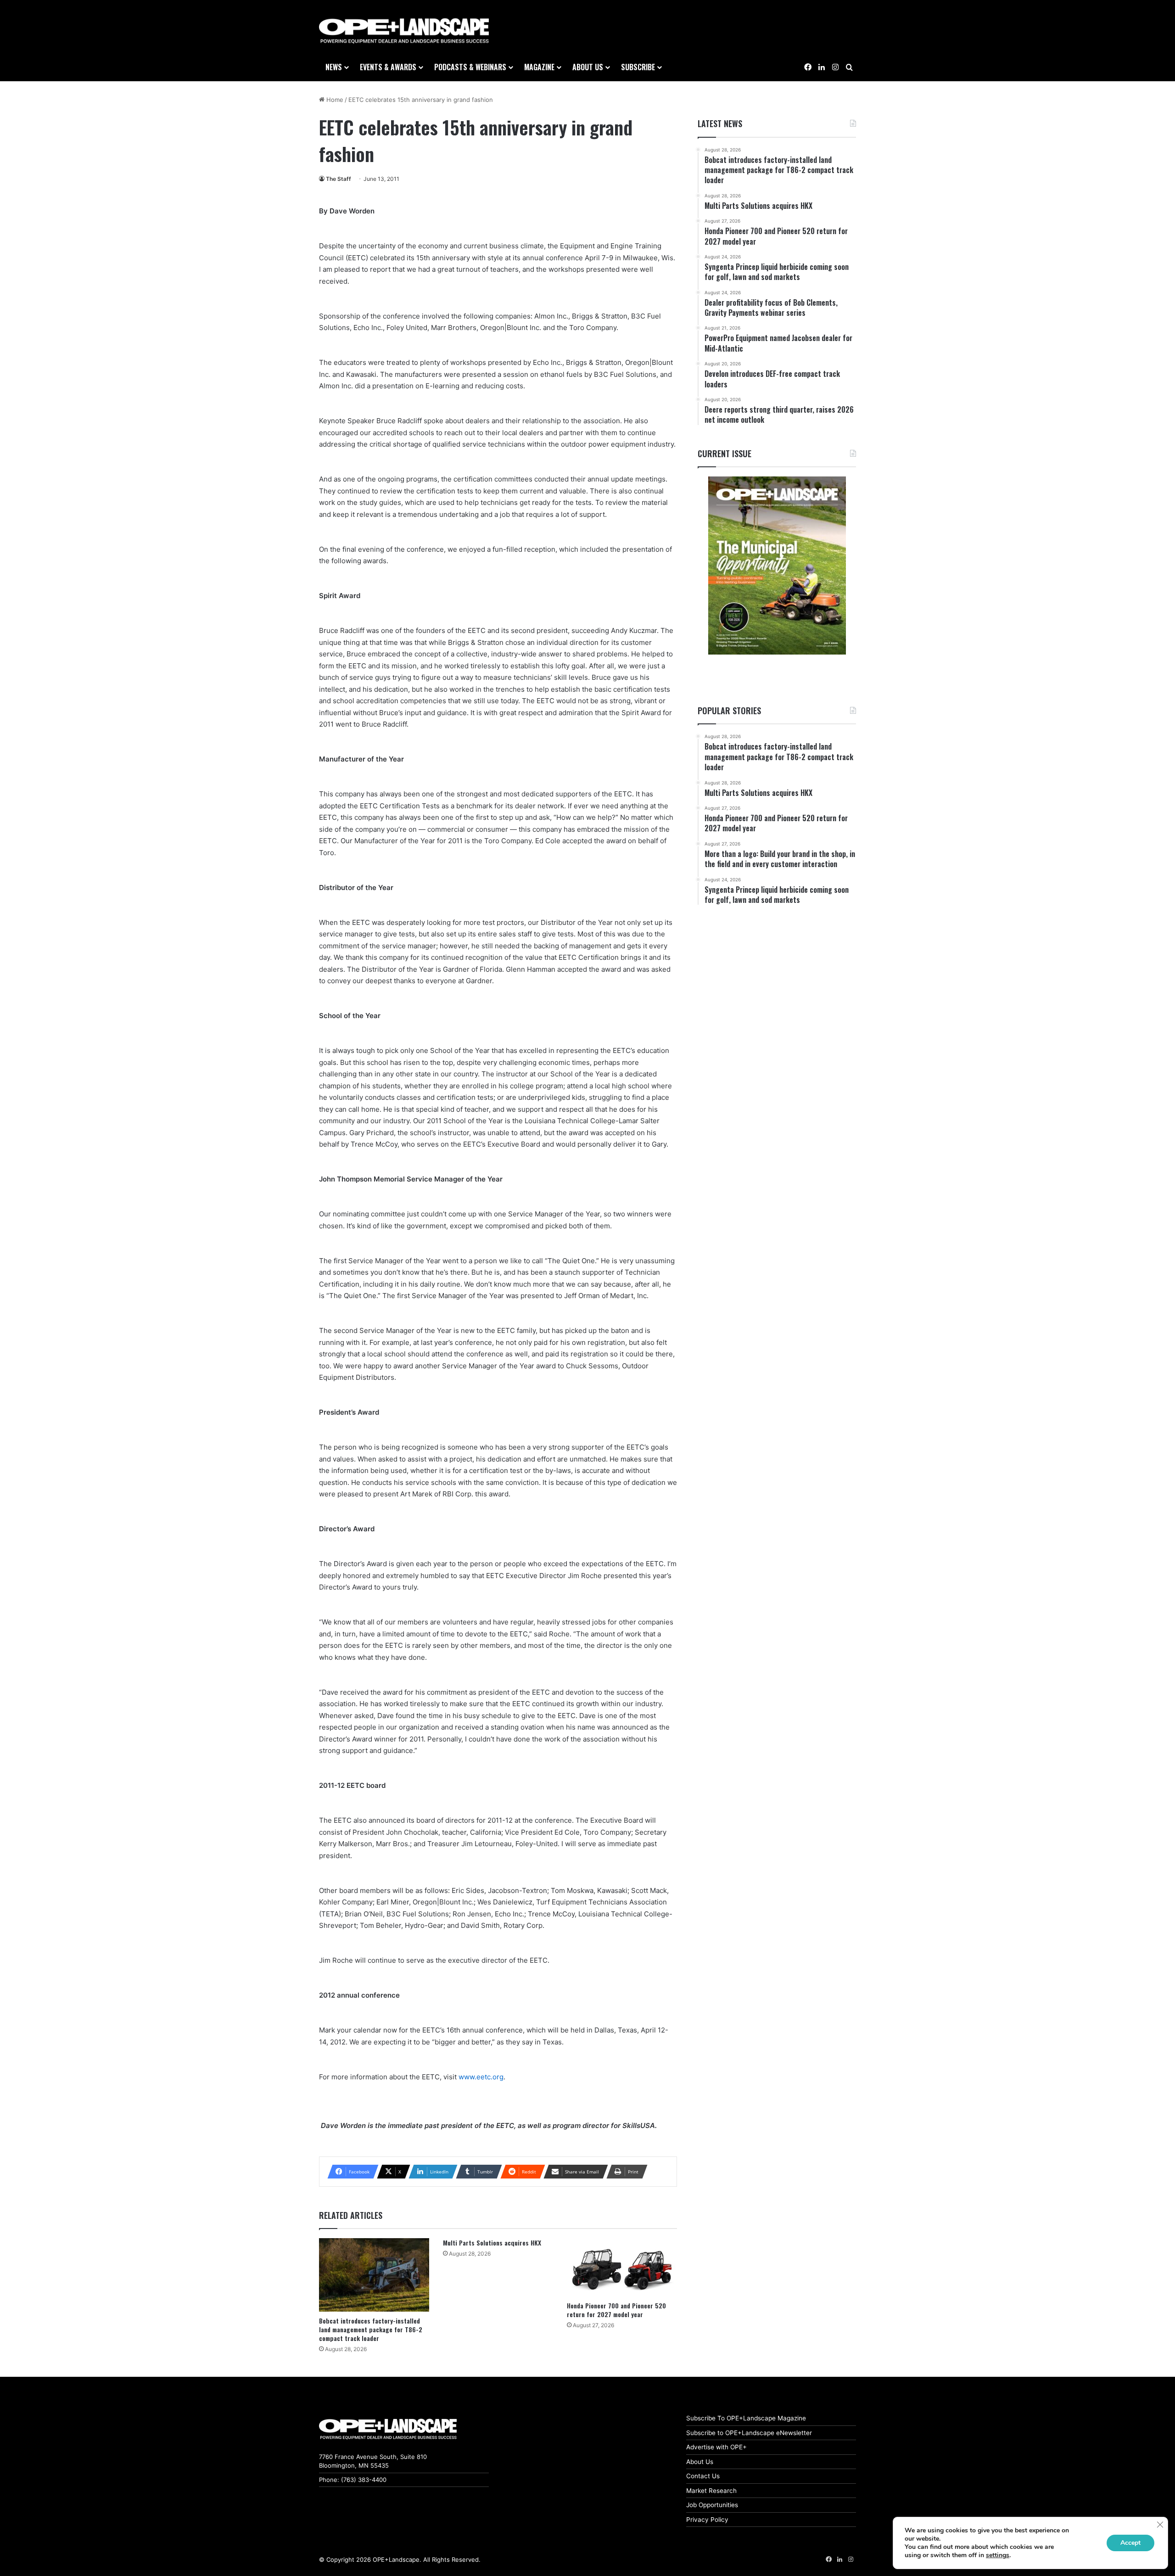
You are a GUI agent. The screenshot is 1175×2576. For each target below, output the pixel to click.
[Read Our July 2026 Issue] (777, 566)
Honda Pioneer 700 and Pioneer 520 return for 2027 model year (616, 2310)
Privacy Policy (707, 2520)
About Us (700, 2462)
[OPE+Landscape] (404, 31)
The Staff (339, 179)
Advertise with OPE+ (716, 2447)
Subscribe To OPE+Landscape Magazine (746, 2418)
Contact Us (703, 2476)
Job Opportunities (712, 2505)
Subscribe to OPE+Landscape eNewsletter (749, 2433)
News (334, 67)
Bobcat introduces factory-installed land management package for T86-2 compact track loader (371, 2329)
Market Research (711, 2491)
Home (334, 100)
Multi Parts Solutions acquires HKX (492, 2243)
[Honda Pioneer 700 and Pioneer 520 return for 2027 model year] (622, 2267)
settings (998, 2555)
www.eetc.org (481, 2077)
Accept (1130, 2543)
